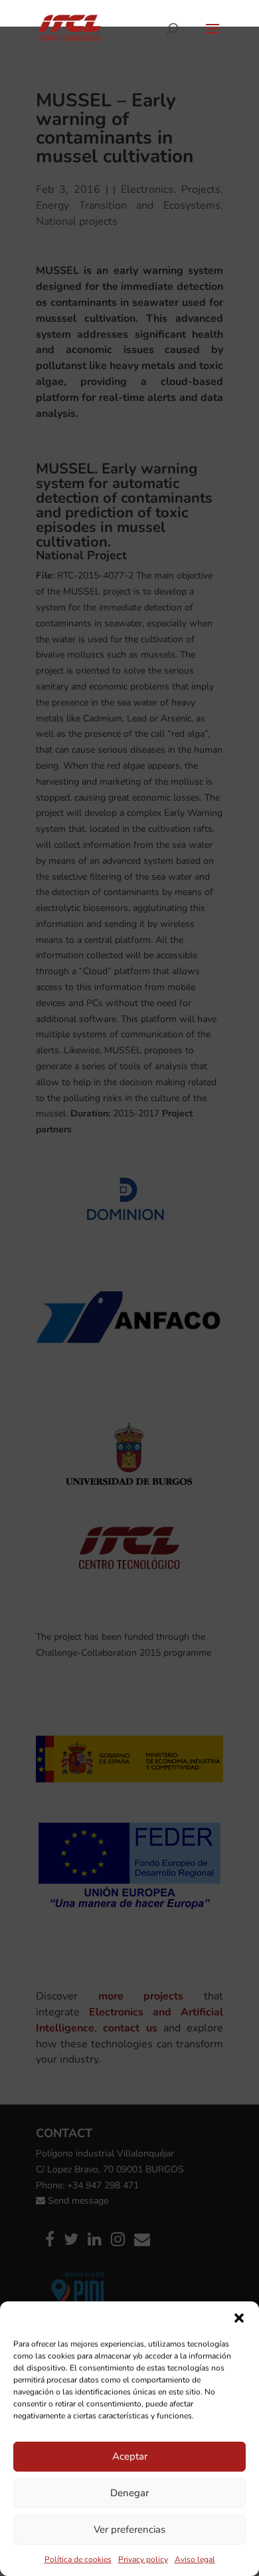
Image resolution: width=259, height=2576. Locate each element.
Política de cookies (78, 2559)
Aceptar (130, 2456)
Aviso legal (195, 2559)
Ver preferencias (129, 2529)
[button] (239, 2318)
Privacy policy (143, 2559)
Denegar (129, 2493)
